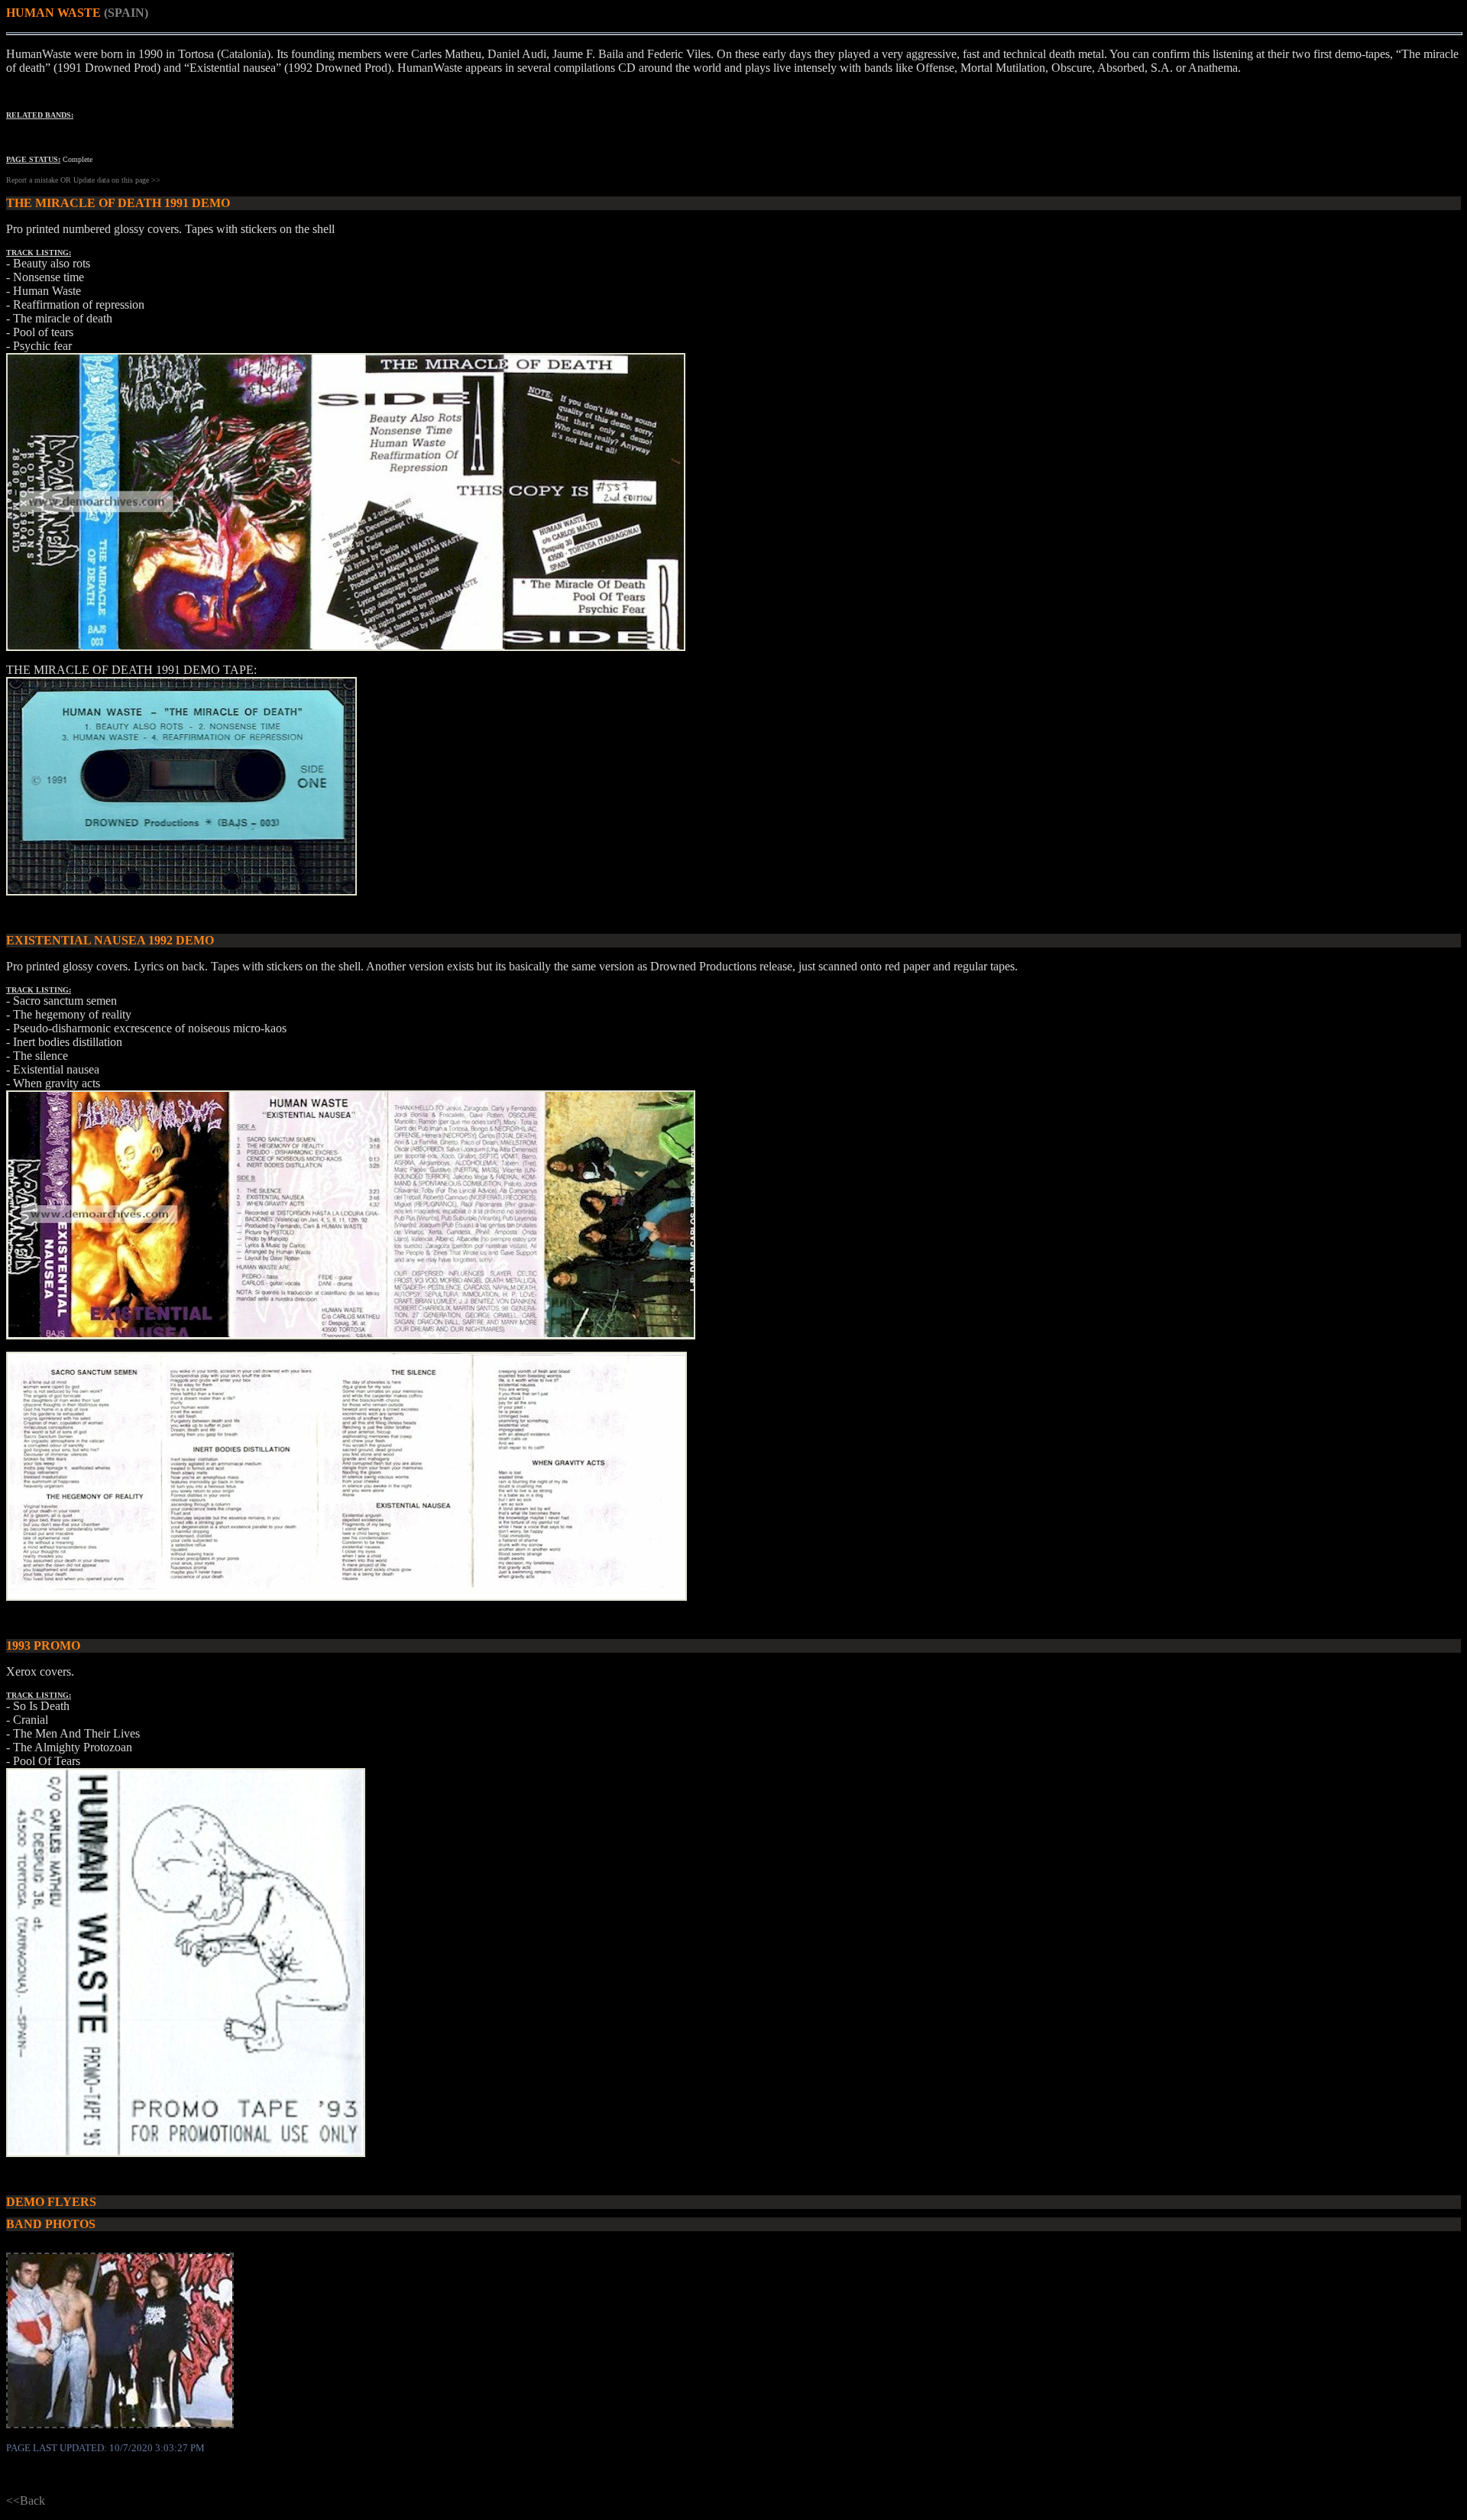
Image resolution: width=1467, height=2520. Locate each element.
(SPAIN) (126, 13)
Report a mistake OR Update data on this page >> (83, 180)
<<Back (26, 2501)
